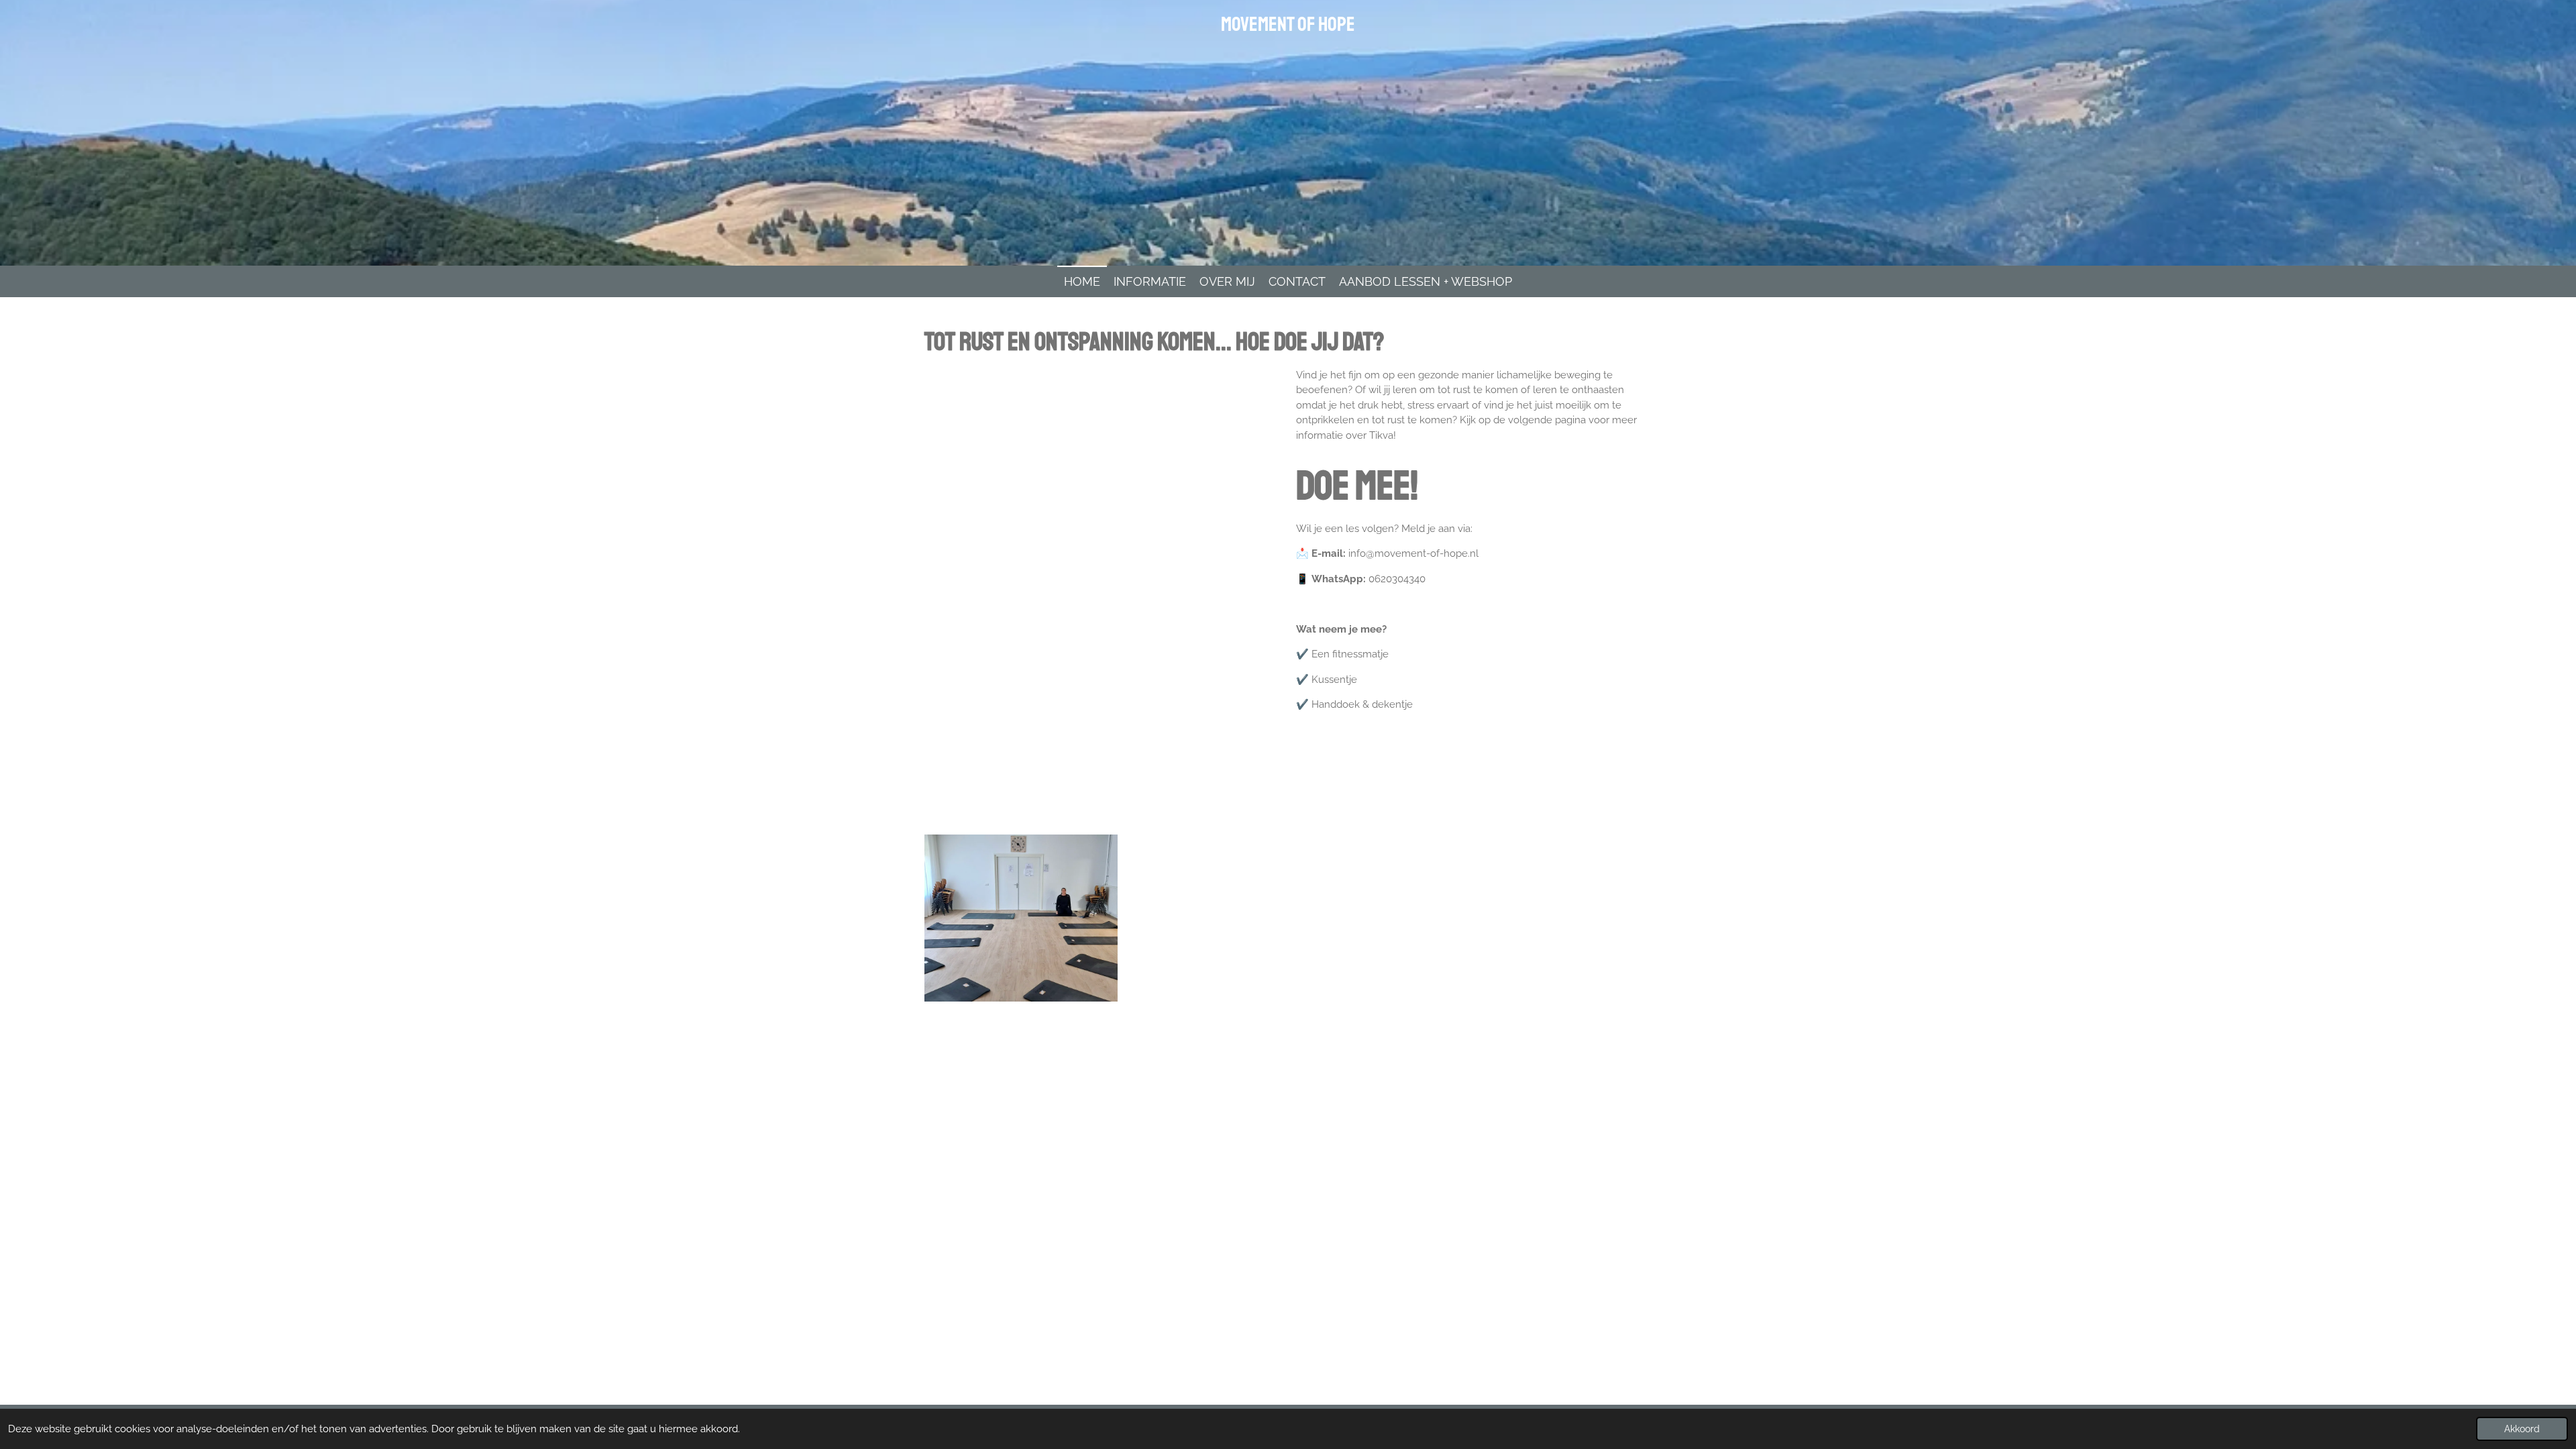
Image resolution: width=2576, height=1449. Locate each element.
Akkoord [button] (2522, 1429)
